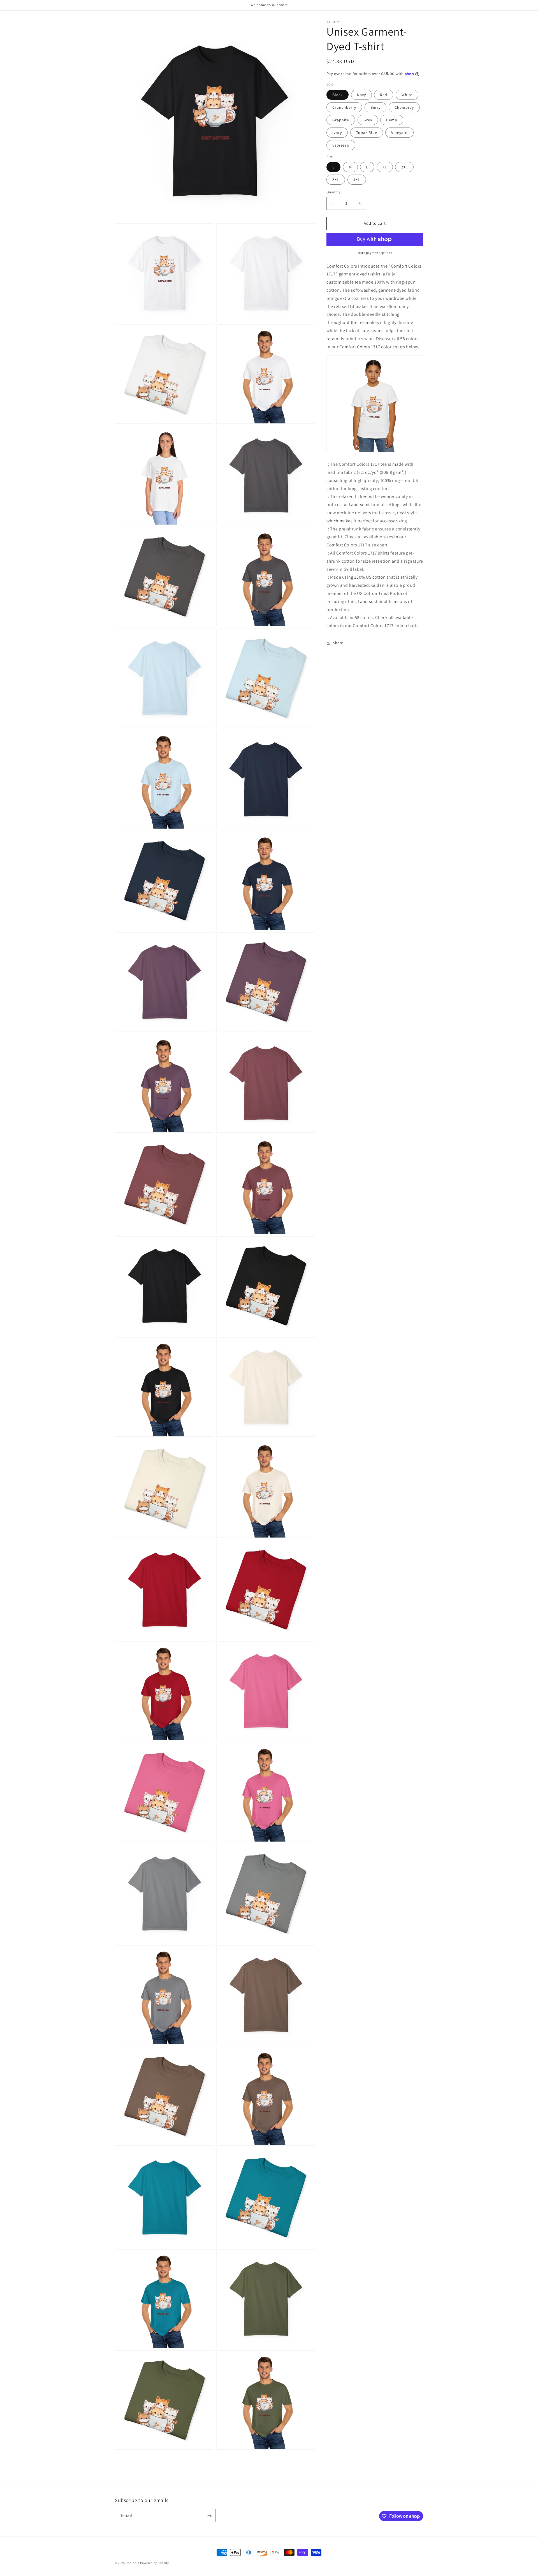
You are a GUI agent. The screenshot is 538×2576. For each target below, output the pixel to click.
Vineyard (399, 133)
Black (338, 95)
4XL (357, 180)
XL (385, 167)
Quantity (333, 192)
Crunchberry (344, 107)
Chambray (404, 107)
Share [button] (338, 643)
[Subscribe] (209, 2516)
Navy (361, 95)
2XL (404, 167)
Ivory (337, 133)
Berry (375, 107)
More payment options (375, 253)
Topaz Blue (367, 133)
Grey (368, 120)
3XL (336, 180)
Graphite (341, 120)
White (407, 95)
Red (384, 95)
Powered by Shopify (155, 2563)
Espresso (341, 145)
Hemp (392, 120)
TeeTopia (133, 2563)
